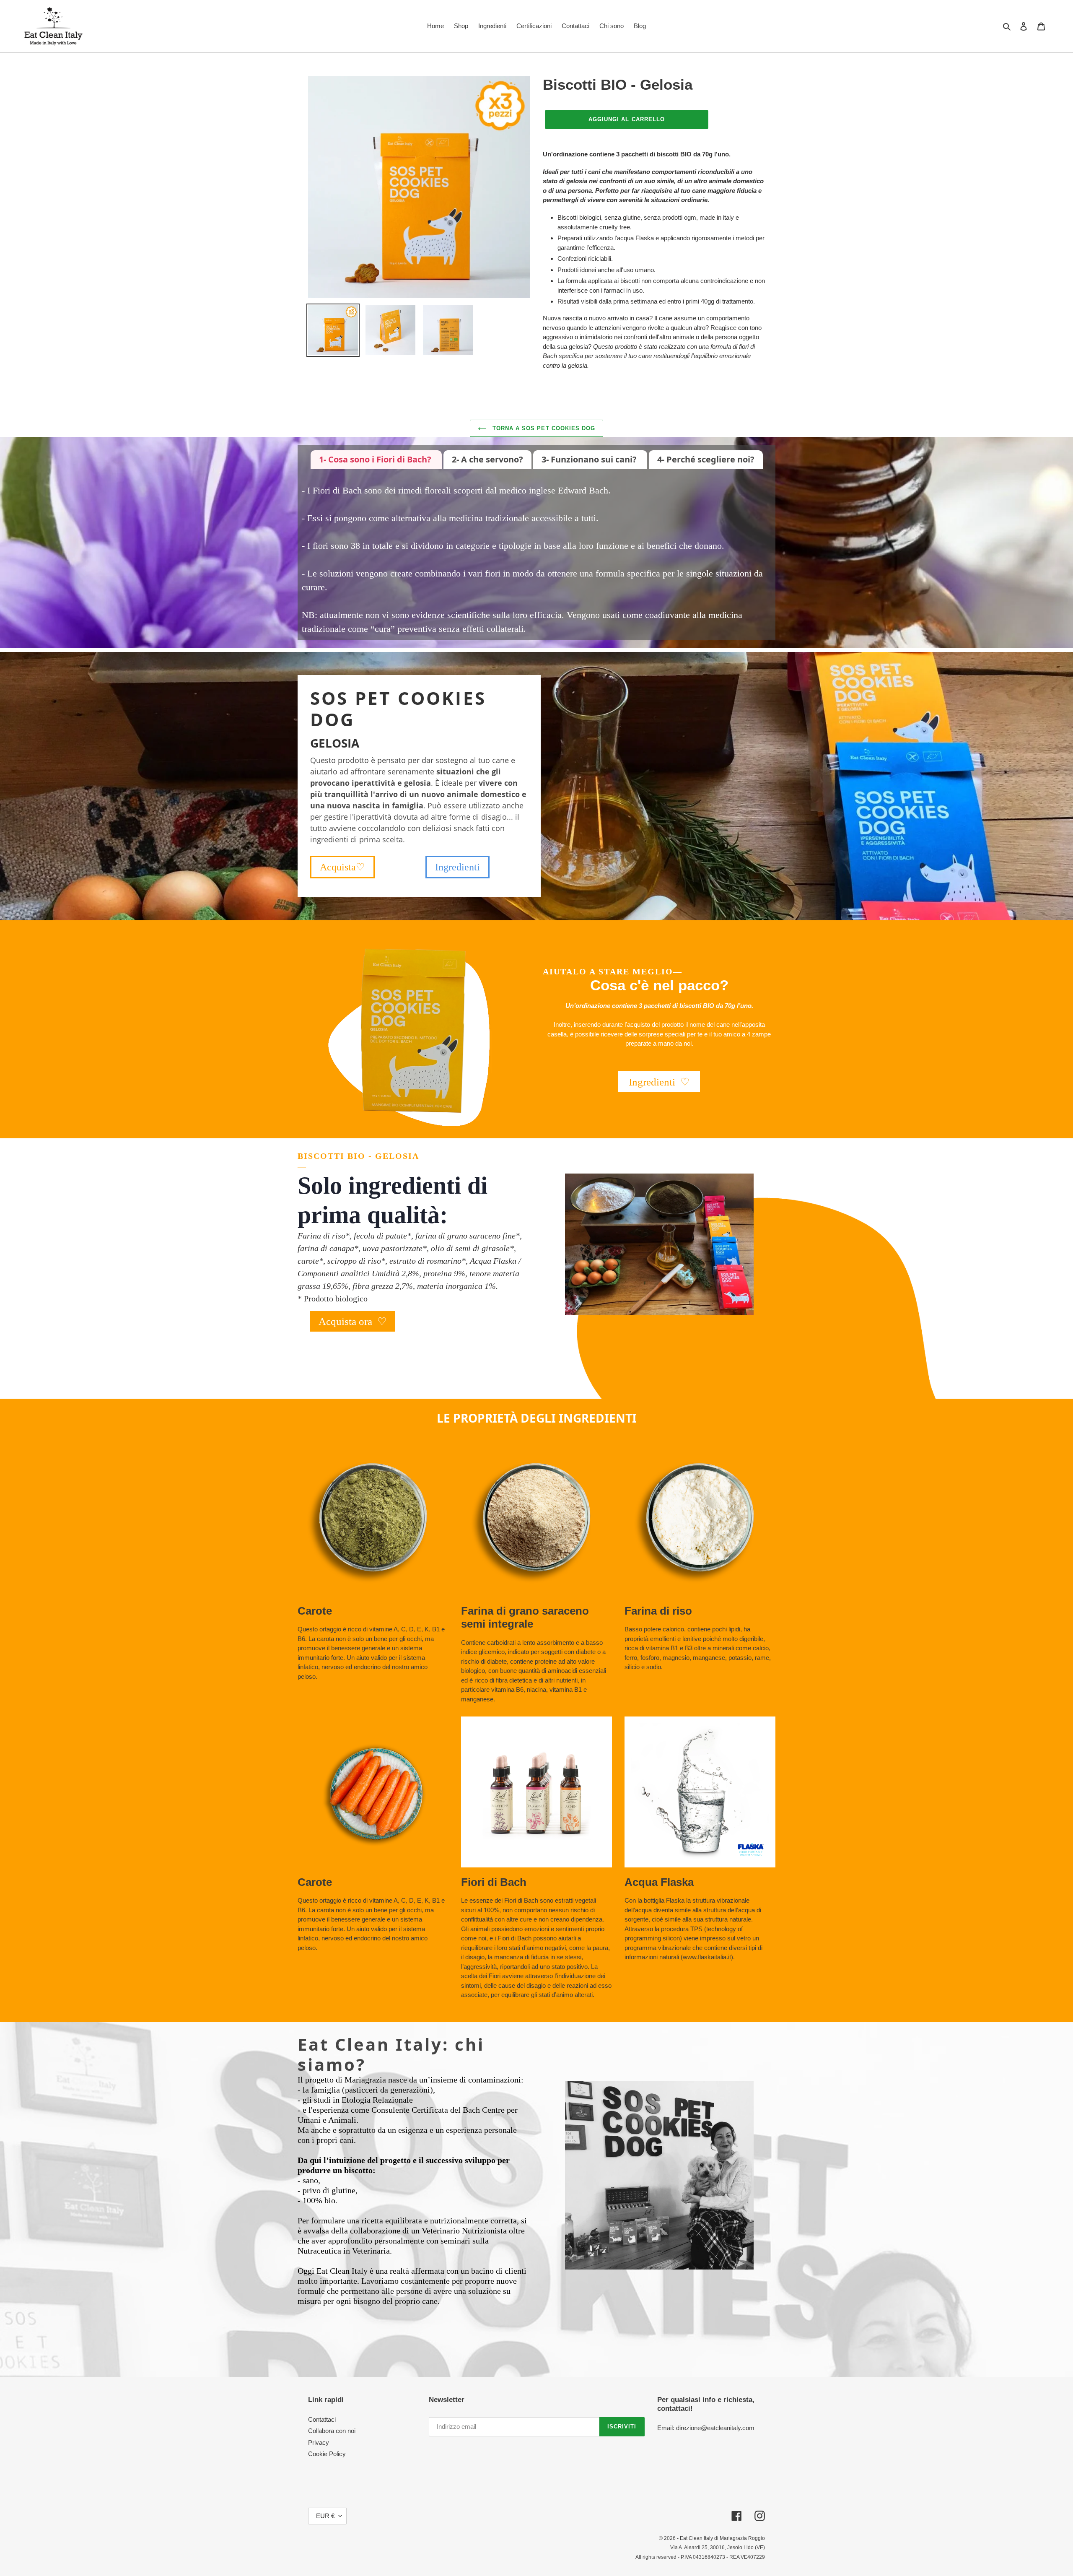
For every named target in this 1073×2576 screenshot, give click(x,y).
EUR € (325, 2516)
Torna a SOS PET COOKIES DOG (543, 428)
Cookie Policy (327, 2454)
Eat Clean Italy (696, 2538)
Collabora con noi (332, 2431)
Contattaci (322, 2419)
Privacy (319, 2442)
